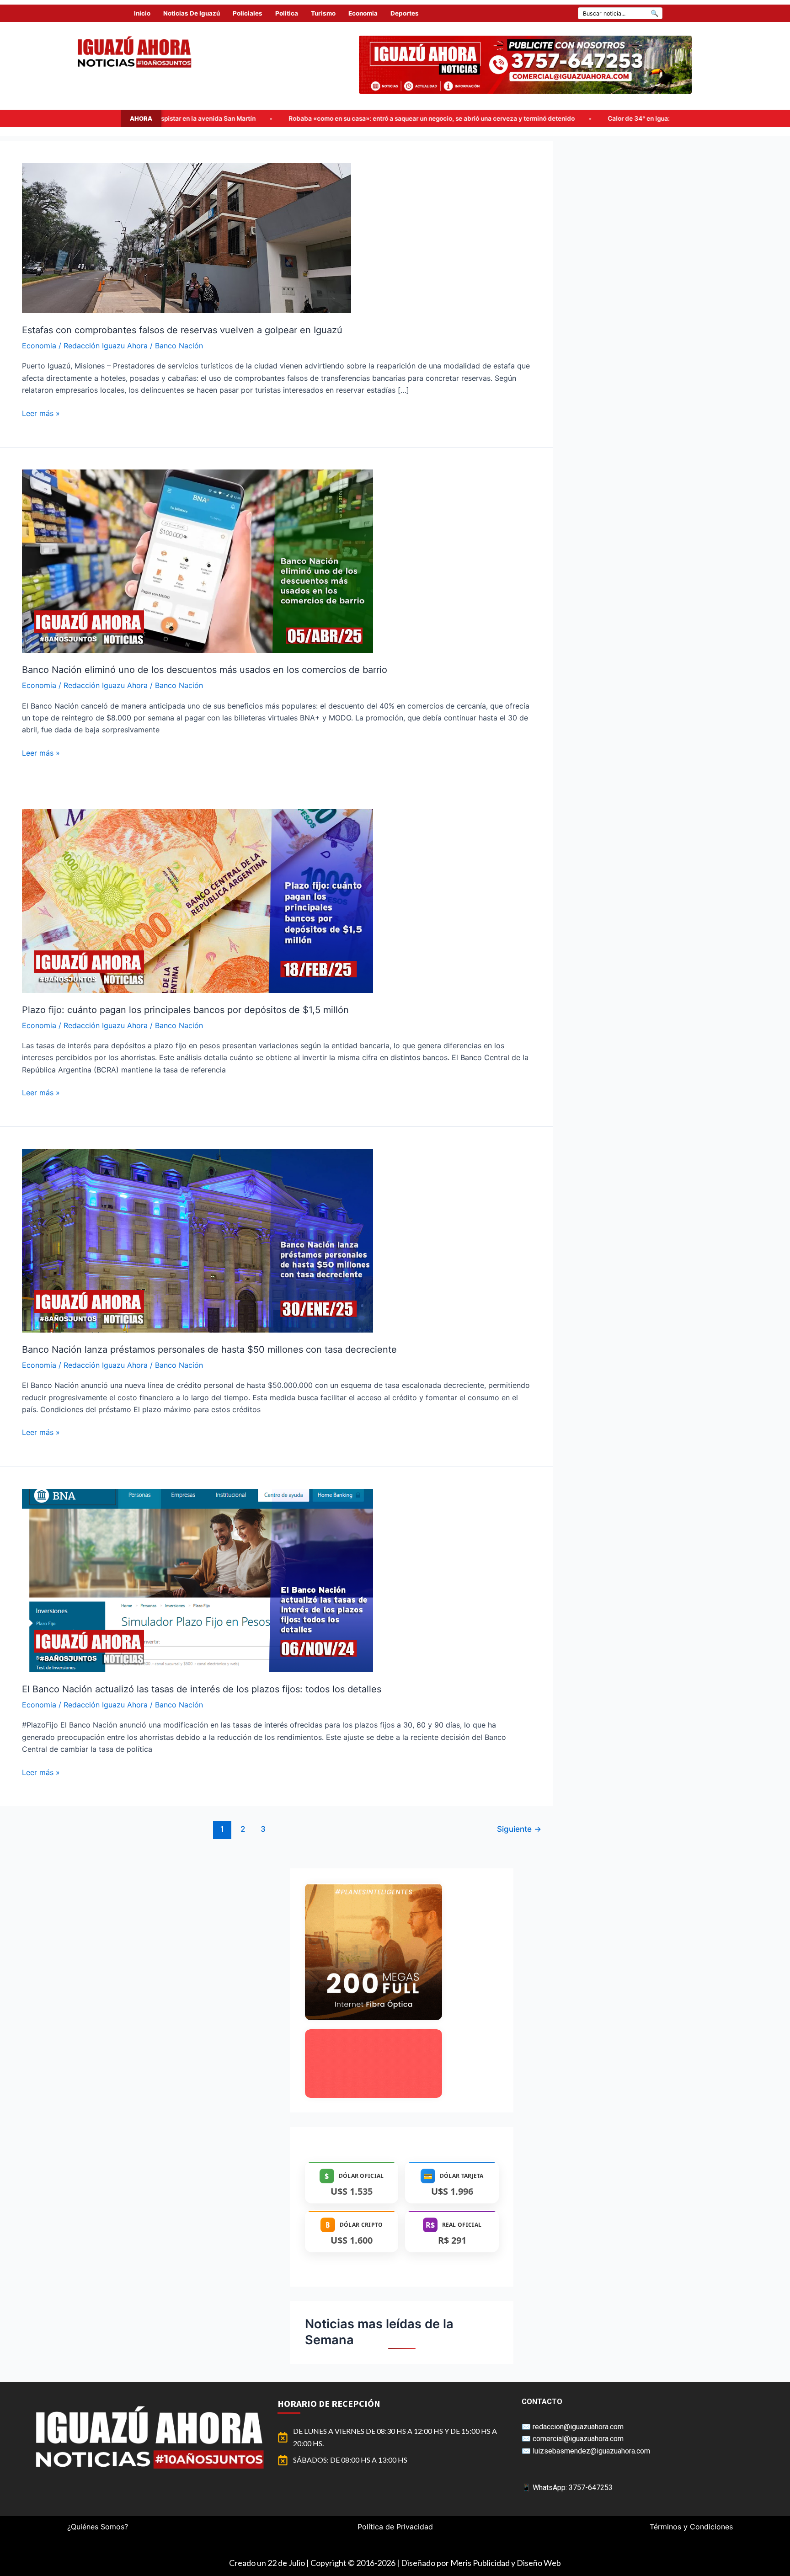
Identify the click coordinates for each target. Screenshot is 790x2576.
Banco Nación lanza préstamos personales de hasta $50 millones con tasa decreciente (209, 1349)
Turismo (323, 13)
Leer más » (41, 413)
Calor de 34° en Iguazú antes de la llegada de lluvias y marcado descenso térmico (427, 118)
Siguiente (519, 1829)
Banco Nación (179, 346)
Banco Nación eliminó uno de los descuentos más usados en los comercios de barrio (205, 670)
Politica (287, 13)
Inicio (142, 13)
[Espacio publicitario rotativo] (525, 65)
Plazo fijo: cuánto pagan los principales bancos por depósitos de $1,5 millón (185, 1010)
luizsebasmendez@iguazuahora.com (591, 2451)
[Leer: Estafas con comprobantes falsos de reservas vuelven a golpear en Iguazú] (187, 237)
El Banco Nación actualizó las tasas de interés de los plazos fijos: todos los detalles (202, 1689)
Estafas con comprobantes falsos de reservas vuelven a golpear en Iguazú (182, 330)
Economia (363, 13)
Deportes (405, 13)
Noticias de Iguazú (192, 13)
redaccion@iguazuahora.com (578, 2427)
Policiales (248, 13)
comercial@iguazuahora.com (578, 2439)
